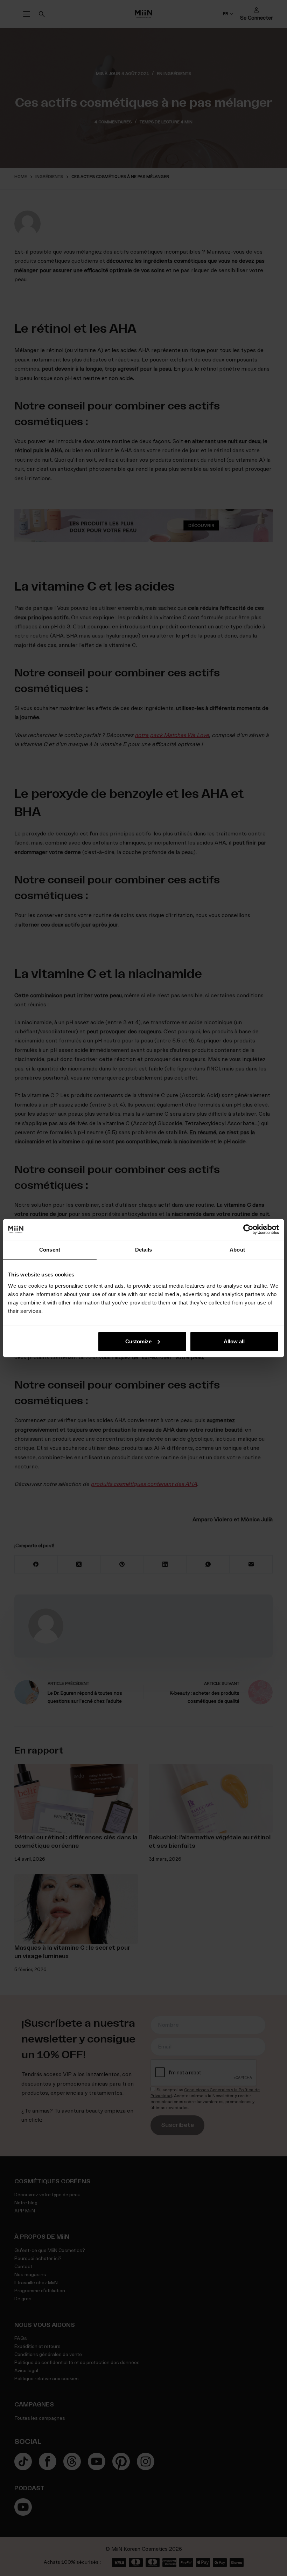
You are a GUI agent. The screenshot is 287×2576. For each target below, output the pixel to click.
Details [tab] (144, 1250)
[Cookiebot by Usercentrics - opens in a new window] (248, 1230)
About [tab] (237, 1250)
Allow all (234, 1341)
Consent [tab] (50, 1250)
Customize (138, 1341)
